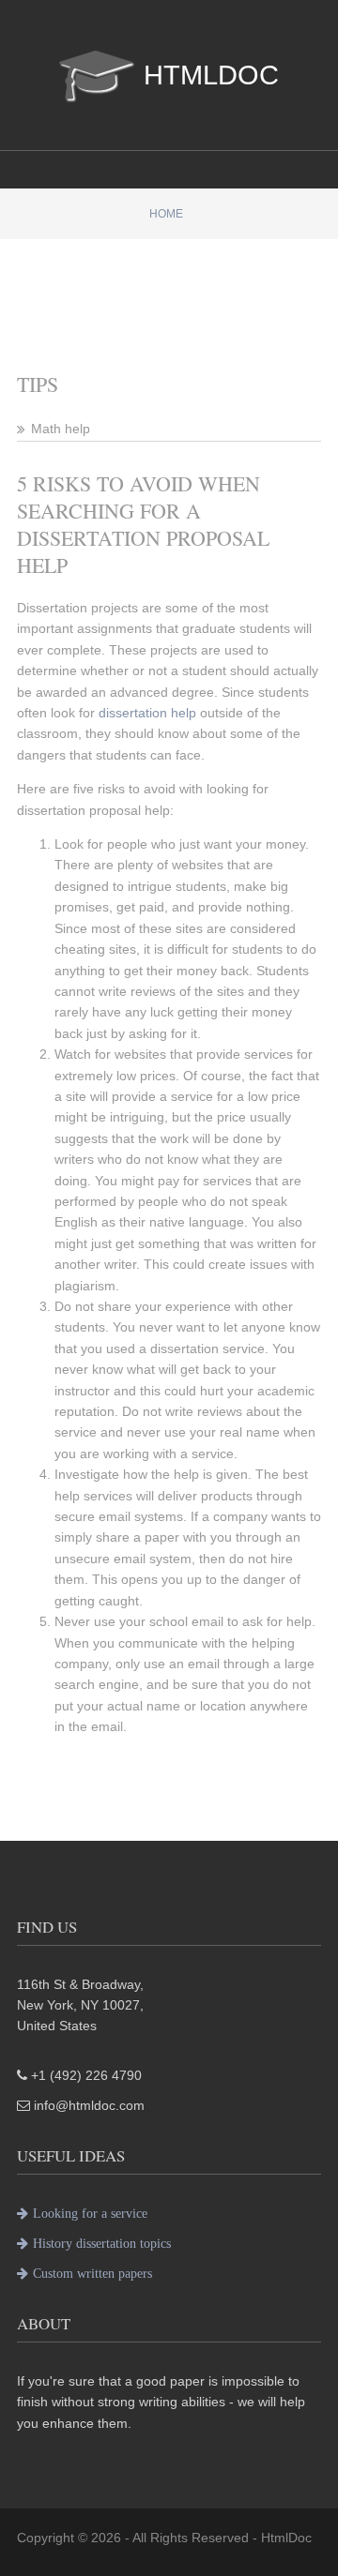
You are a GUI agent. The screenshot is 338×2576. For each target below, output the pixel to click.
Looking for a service (90, 2213)
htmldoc (211, 71)
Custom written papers (92, 2273)
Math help (61, 429)
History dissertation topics (102, 2243)
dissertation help (147, 713)
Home (166, 214)
